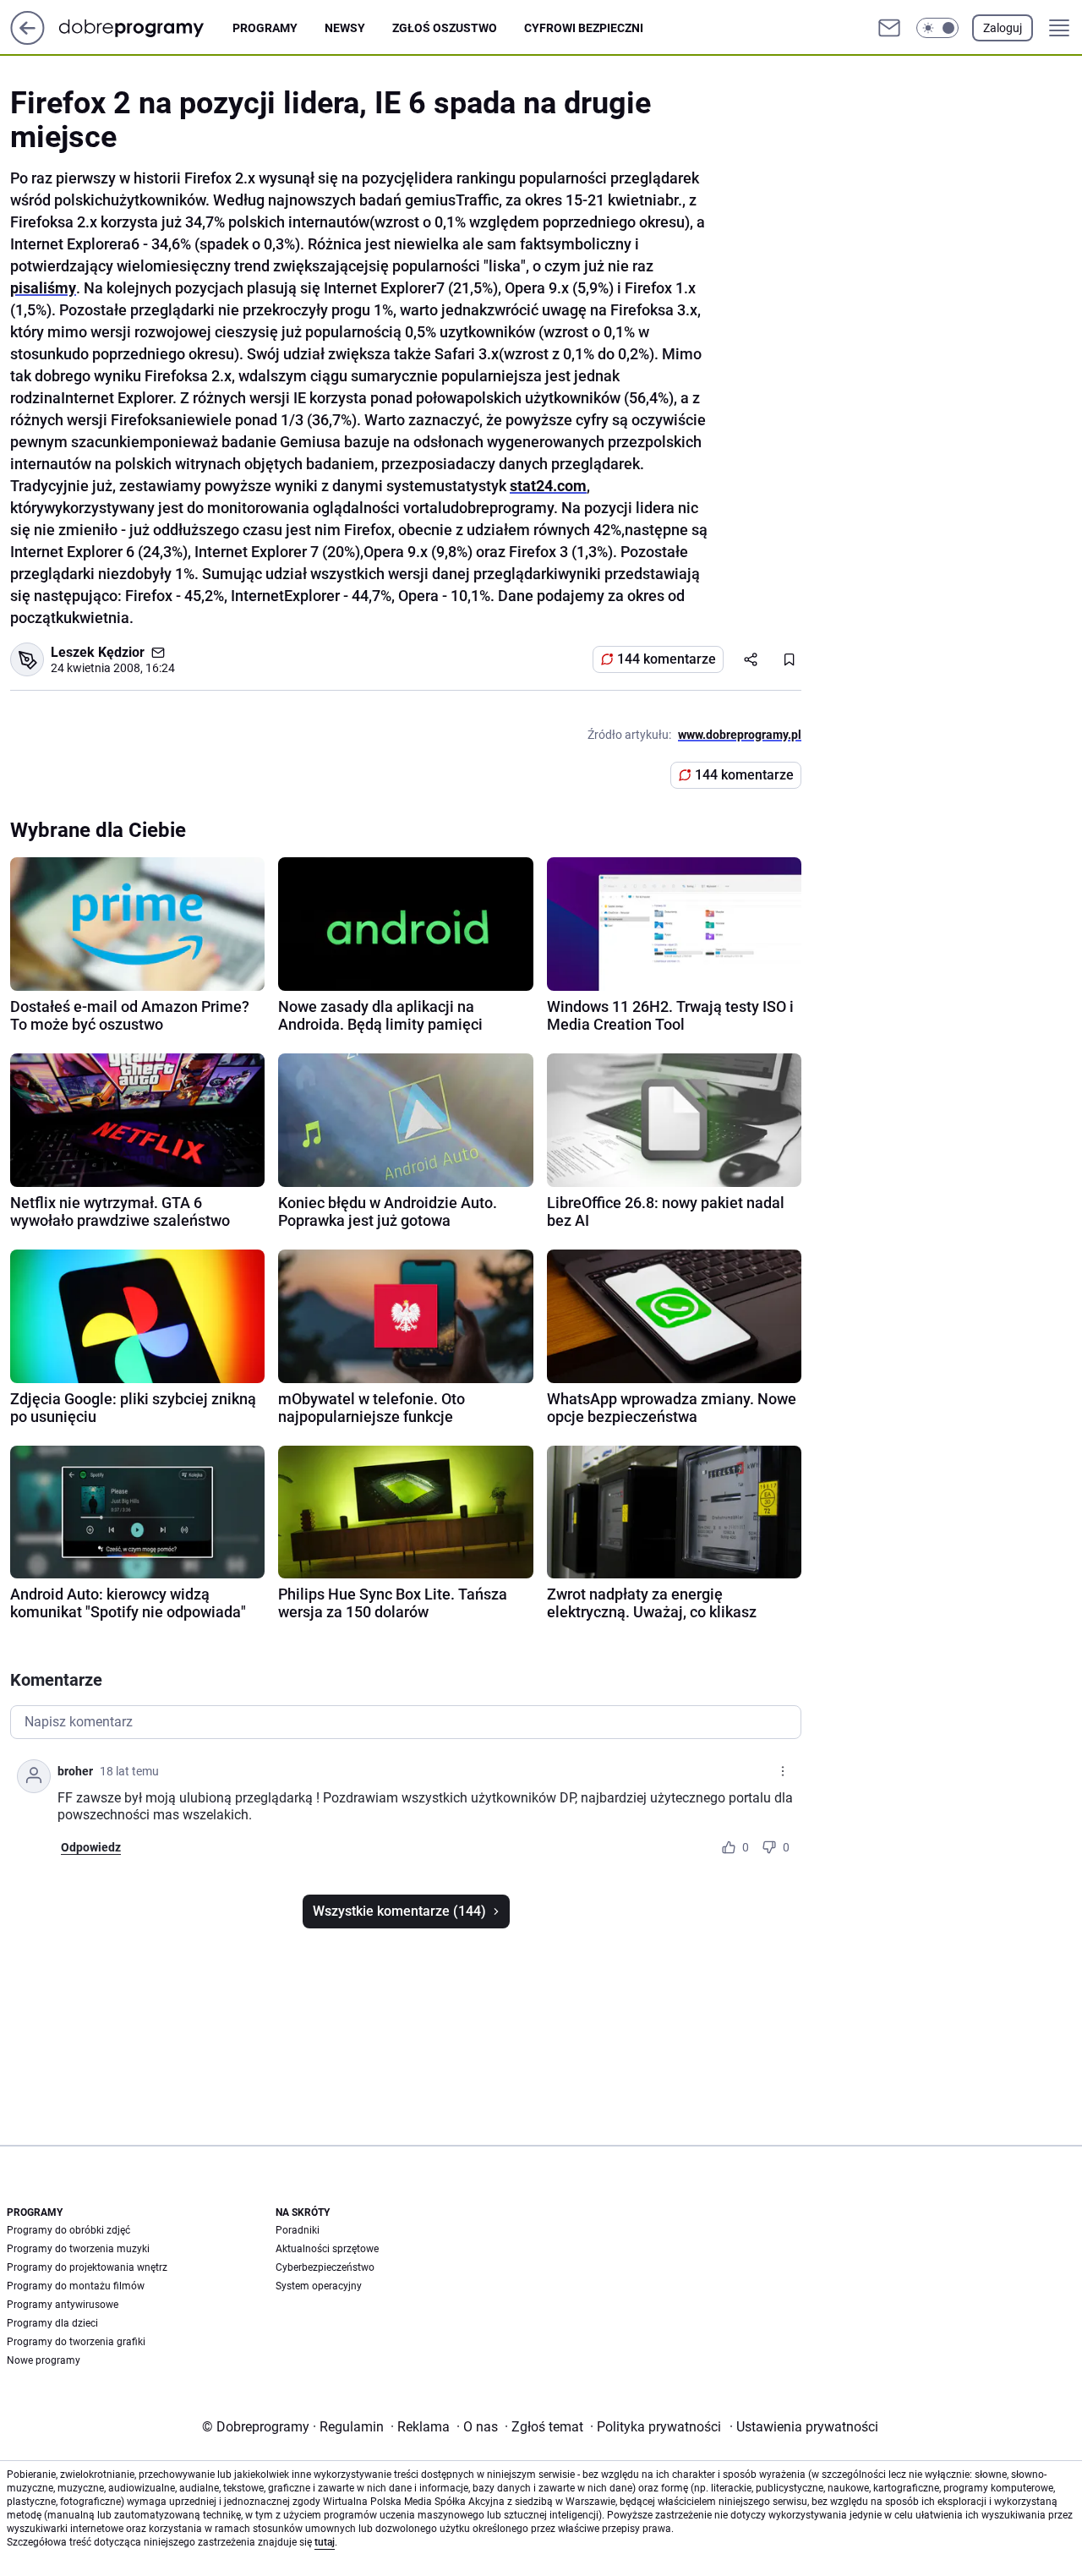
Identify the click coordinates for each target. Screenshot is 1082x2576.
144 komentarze (667, 659)
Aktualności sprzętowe (327, 2249)
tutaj (325, 2542)
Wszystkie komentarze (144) (399, 1911)
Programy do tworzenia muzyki (78, 2249)
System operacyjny (319, 2286)
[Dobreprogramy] (145, 27)
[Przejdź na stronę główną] (27, 40)
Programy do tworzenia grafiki (76, 2342)
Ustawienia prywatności (804, 2427)
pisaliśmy (43, 288)
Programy (265, 28)
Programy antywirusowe (63, 2305)
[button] (937, 28)
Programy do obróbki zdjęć (68, 2230)
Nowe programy (44, 2360)
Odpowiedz (91, 1847)
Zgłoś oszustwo (445, 28)
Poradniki (298, 2230)
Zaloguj (1003, 28)
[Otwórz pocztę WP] (889, 28)
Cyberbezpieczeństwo (325, 2267)
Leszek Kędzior (98, 652)
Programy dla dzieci (52, 2323)
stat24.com (548, 486)
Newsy (345, 28)
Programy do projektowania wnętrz (87, 2267)
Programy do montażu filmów (76, 2286)
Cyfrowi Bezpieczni (584, 28)
